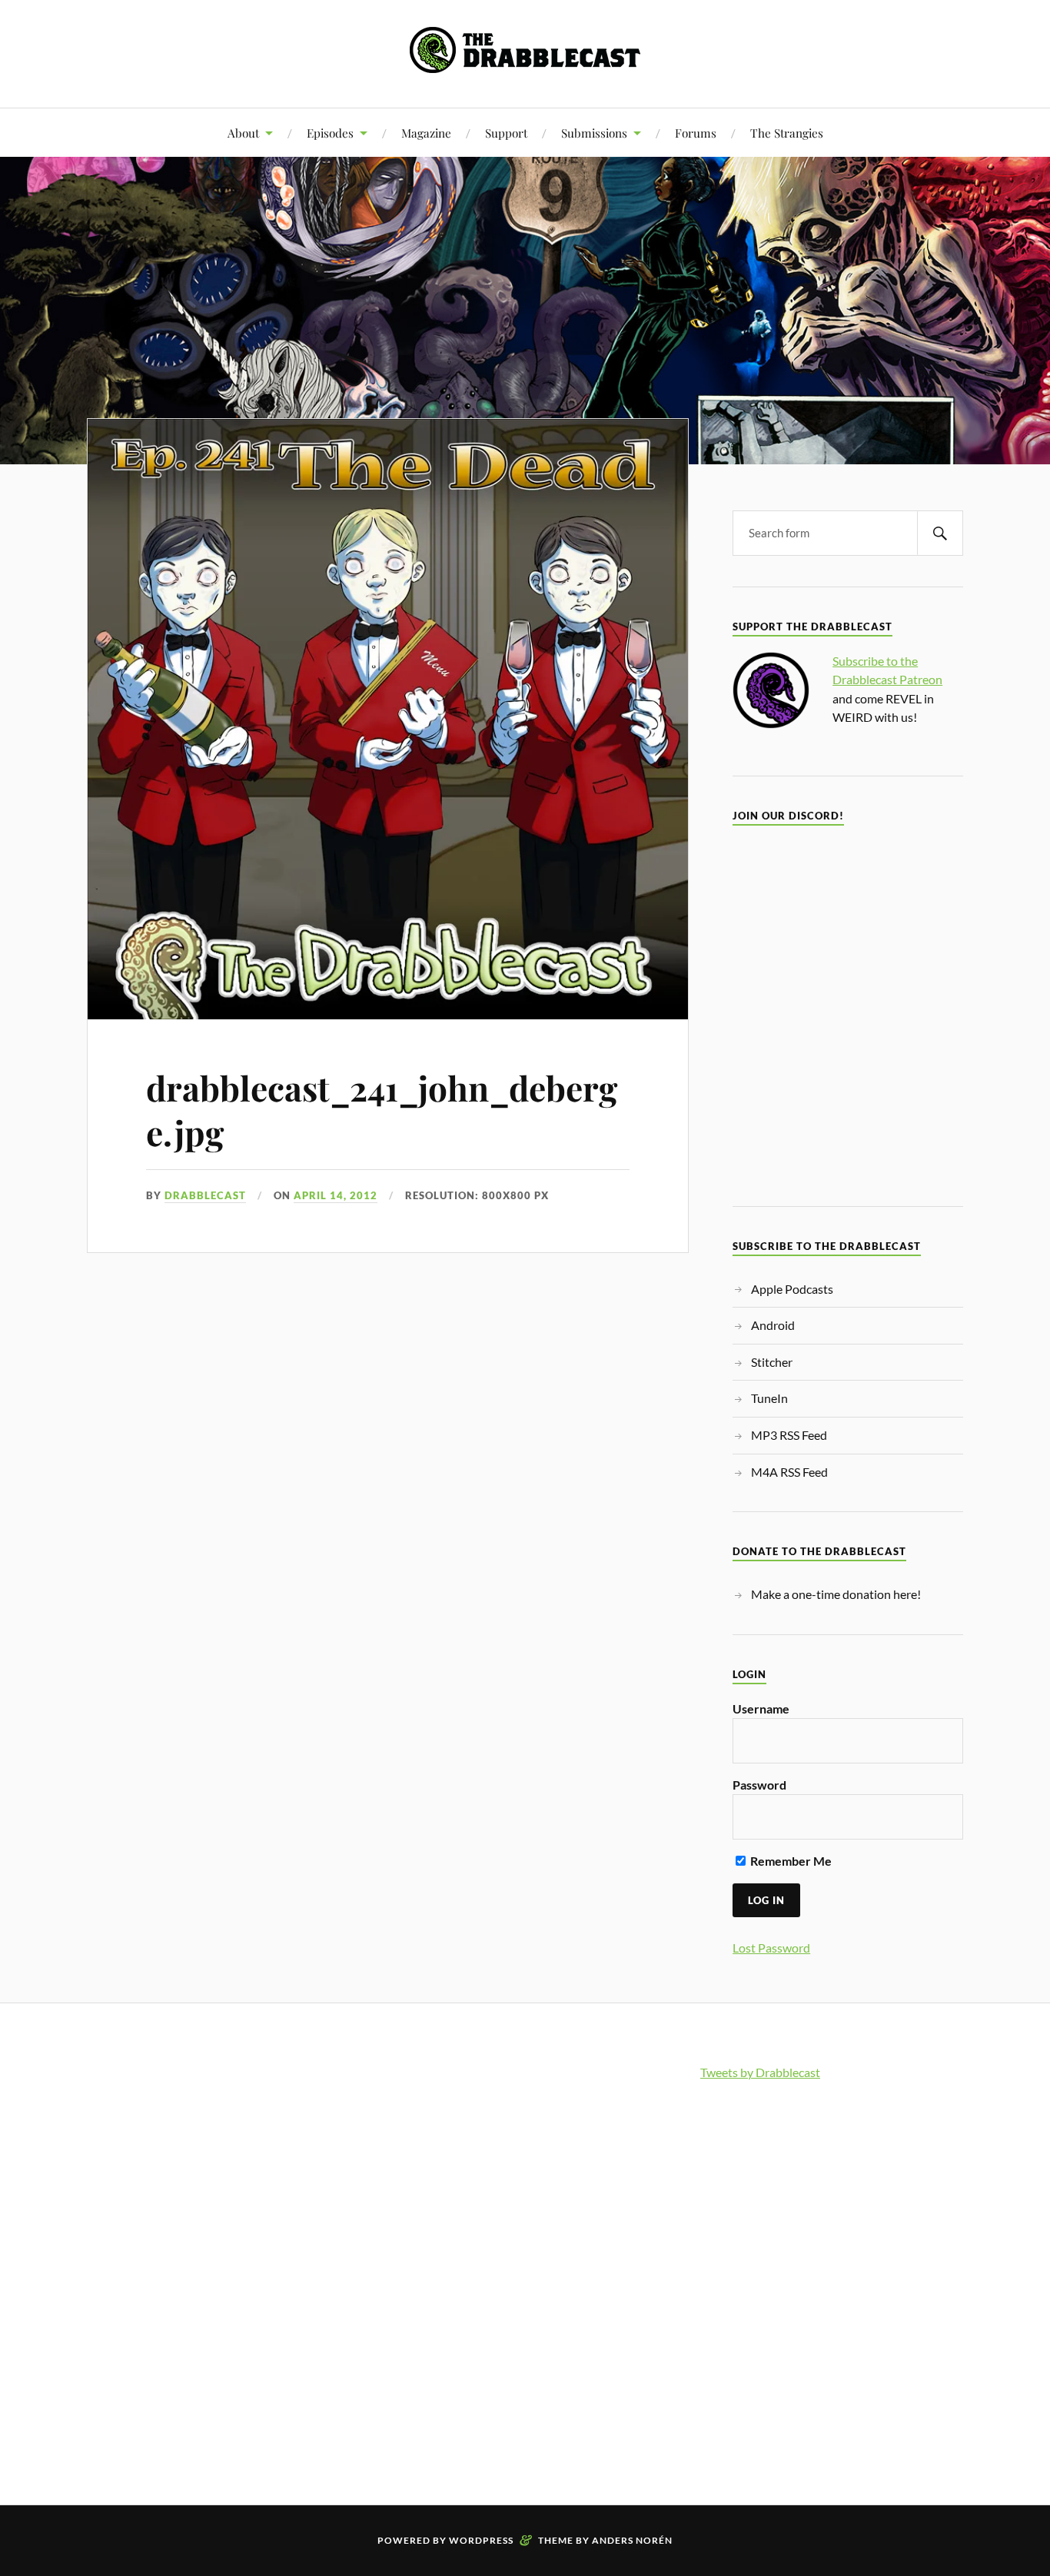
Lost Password (771, 1948)
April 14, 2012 (336, 1195)
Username (761, 1708)
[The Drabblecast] (525, 61)
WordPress (481, 2540)
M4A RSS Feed (789, 1472)
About (243, 133)
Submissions (594, 133)
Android (773, 1325)
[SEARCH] (940, 533)
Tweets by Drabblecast (760, 2072)
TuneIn (769, 1398)
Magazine (426, 133)
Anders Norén (632, 2540)
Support (506, 133)
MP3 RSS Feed (789, 1435)
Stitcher (772, 1362)
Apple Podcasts (792, 1289)
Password (759, 1785)
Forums (696, 133)
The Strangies (787, 133)
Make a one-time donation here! (836, 1594)
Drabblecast (205, 1195)
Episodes (330, 133)
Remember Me (790, 1861)
